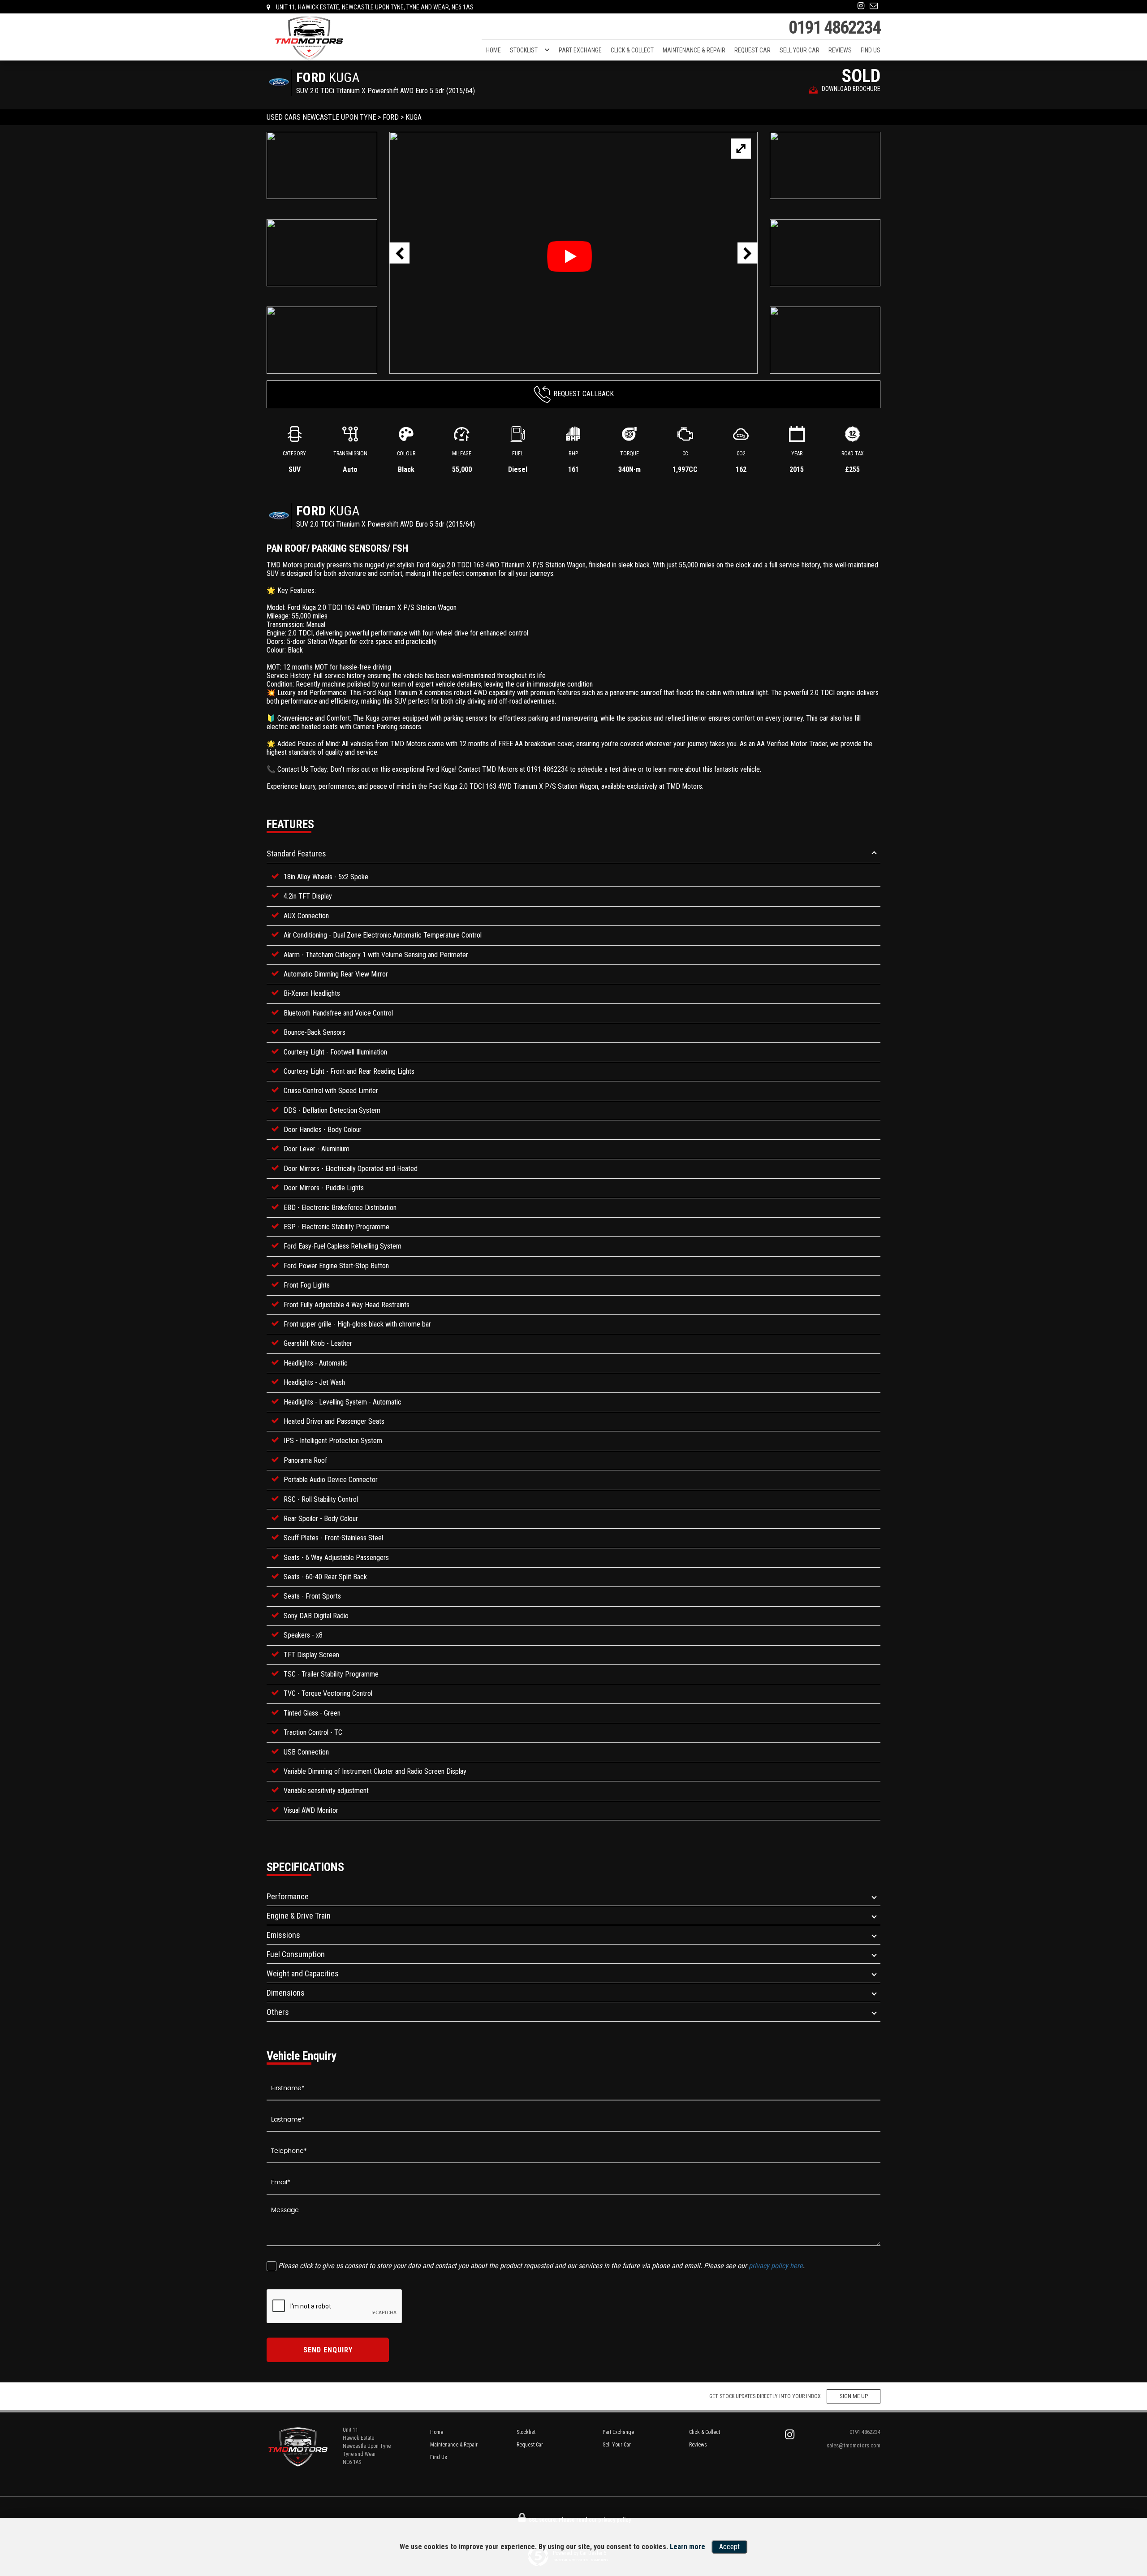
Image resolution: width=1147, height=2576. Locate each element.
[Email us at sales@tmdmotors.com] (874, 6)
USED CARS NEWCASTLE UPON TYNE (321, 117)
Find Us (871, 50)
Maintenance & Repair (694, 50)
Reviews (840, 50)
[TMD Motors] (309, 38)
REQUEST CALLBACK (584, 394)
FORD (391, 117)
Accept (729, 2547)
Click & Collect (632, 50)
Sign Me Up (854, 2396)
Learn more (688, 2547)
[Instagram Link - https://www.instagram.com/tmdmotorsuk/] (861, 6)
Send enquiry (328, 2350)
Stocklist (524, 50)
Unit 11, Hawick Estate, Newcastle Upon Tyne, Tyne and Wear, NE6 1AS (374, 7)
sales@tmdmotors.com (854, 2445)
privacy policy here (776, 2266)
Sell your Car (800, 50)
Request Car (752, 50)
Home (494, 50)
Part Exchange (580, 50)
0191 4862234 (834, 28)
